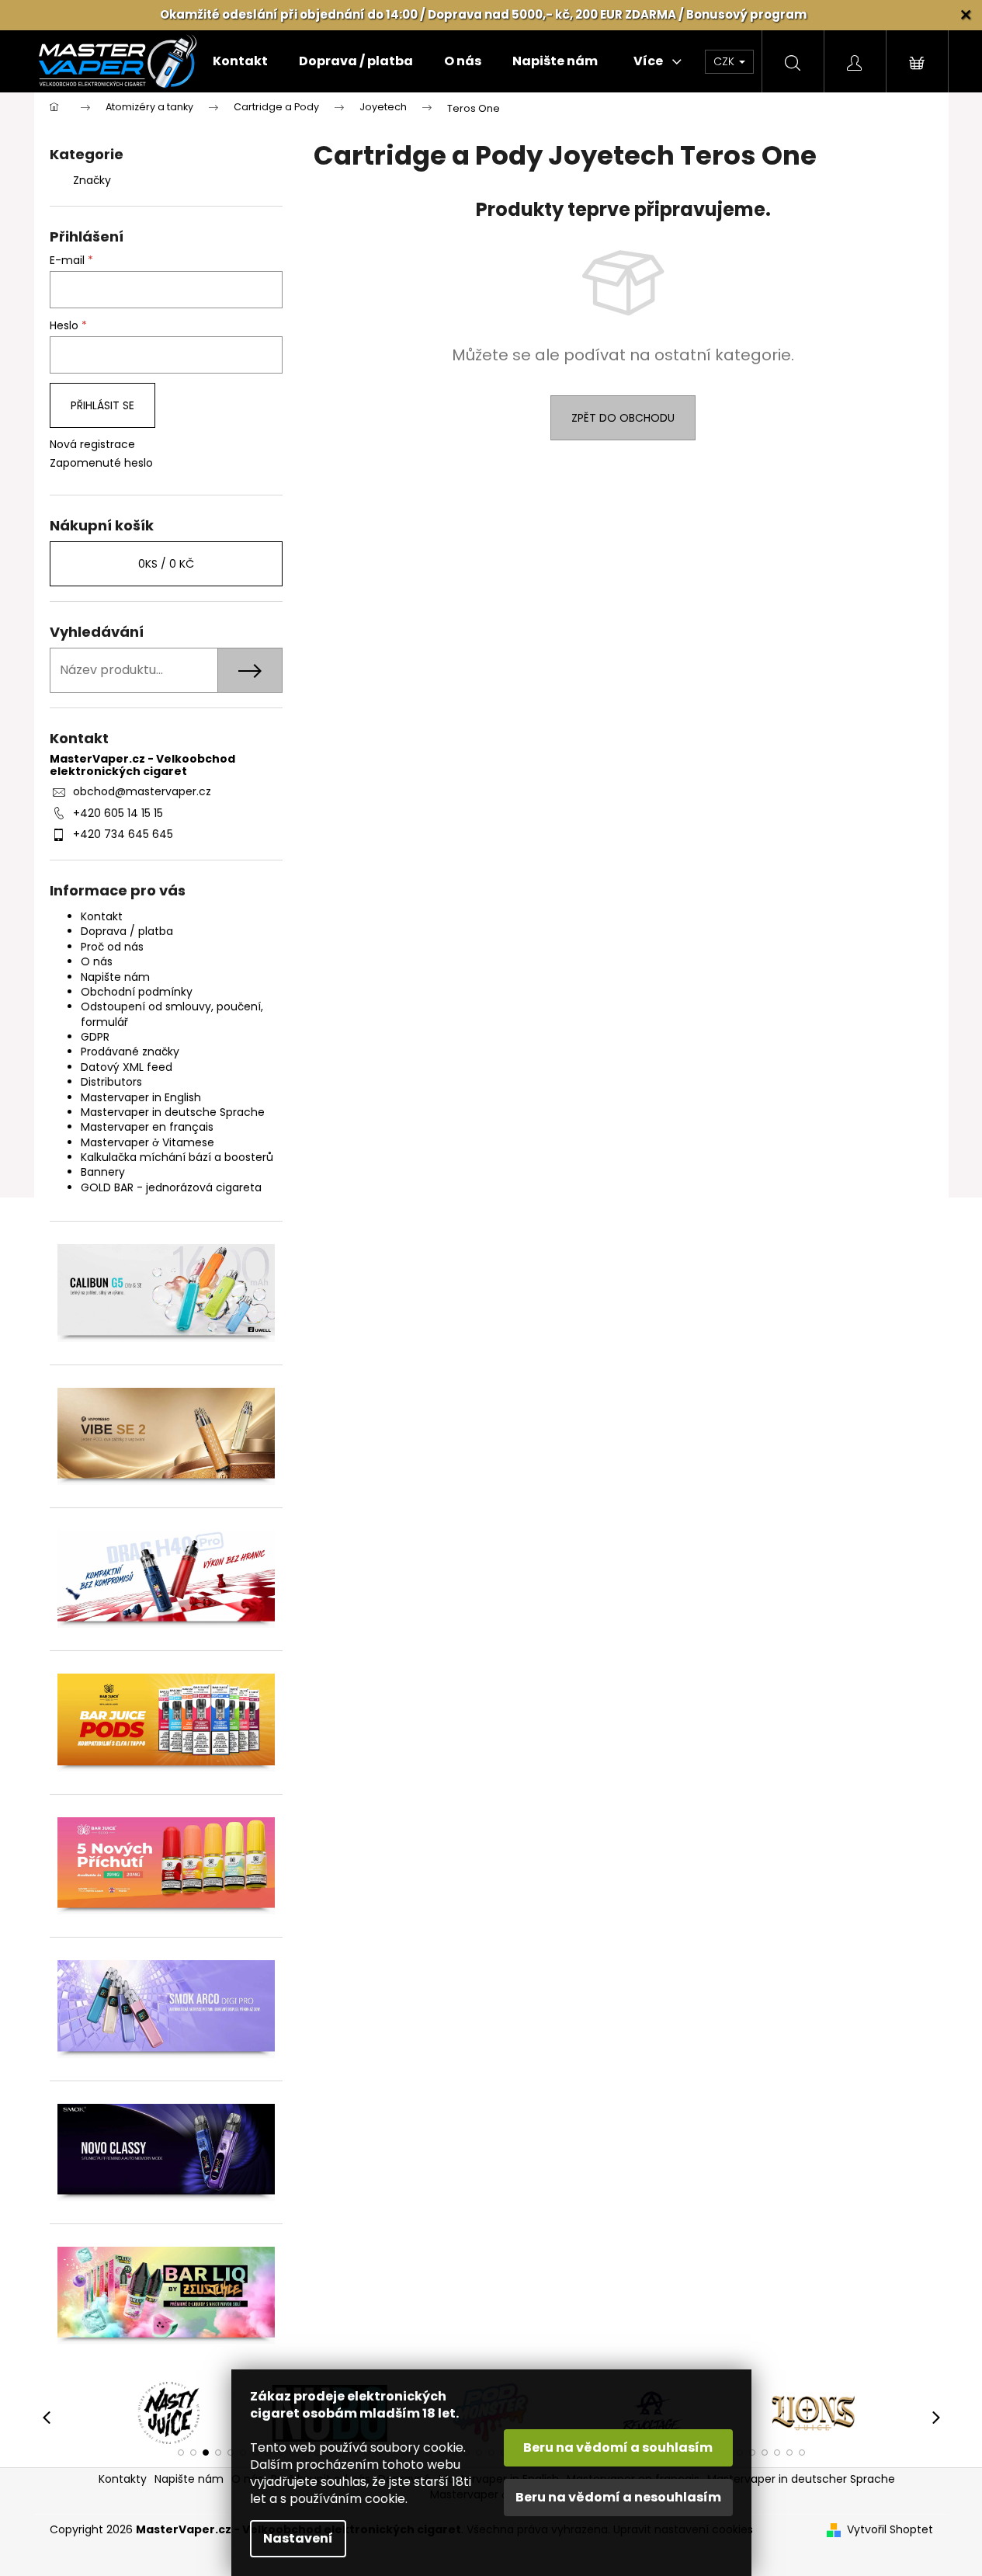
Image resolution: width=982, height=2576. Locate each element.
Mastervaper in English (141, 1097)
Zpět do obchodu (623, 418)
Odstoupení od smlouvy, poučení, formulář (172, 1014)
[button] (181, 2453)
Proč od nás (112, 947)
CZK (725, 61)
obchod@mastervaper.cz (142, 791)
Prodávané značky (130, 1052)
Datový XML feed (127, 1067)
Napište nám (115, 977)
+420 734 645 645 (123, 834)
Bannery (103, 1172)
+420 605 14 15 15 (118, 813)
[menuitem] (240, 61)
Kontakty (123, 2479)
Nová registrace (92, 445)
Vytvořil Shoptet (890, 2530)
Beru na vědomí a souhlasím (618, 2447)
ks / (166, 564)
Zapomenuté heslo (101, 463)
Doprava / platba (127, 931)
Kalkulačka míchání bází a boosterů (177, 1157)
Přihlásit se (102, 405)
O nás (97, 961)
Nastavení (298, 2538)
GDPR (95, 1037)
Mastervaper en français (147, 1127)
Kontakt (102, 916)
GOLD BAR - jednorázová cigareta (171, 1187)
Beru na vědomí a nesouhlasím (618, 2497)
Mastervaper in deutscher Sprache (801, 2479)
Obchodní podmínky (137, 992)
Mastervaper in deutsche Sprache (173, 1112)
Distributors (111, 1082)
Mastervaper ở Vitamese (147, 1142)
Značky (92, 180)
